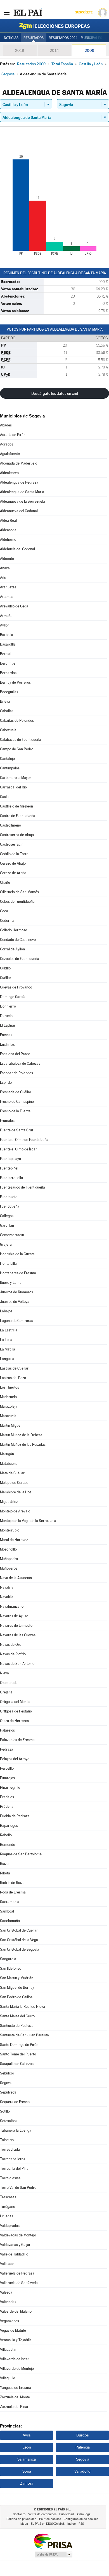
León (27, 2447)
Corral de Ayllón (12, 949)
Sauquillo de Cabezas (17, 2064)
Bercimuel (8, 663)
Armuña (6, 616)
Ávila (27, 2435)
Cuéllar (6, 978)
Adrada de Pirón (13, 435)
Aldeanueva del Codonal (19, 511)
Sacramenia (10, 1902)
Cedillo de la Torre (14, 854)
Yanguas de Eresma (16, 2388)
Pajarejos (7, 1730)
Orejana (6, 1692)
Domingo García (13, 997)
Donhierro (8, 1006)
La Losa (6, 1340)
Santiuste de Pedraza (17, 2026)
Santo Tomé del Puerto (18, 2054)
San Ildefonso (11, 1968)
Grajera (6, 1244)
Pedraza (7, 1749)
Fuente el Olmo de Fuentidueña (24, 1140)
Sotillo (5, 2111)
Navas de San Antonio (17, 1664)
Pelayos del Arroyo (15, 1759)
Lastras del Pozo (13, 1378)
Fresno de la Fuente (15, 1111)
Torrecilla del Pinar (15, 2168)
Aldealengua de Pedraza (19, 482)
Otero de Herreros (14, 1721)
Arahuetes (8, 587)
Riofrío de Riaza (12, 1883)
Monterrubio (10, 1530)
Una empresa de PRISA (53, 2541)
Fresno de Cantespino (17, 1102)
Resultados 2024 (63, 38)
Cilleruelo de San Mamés (19, 892)
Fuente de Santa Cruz (17, 1130)
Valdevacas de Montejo (18, 2235)
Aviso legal (84, 2514)
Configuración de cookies (81, 2519)
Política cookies (50, 2519)
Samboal (7, 1911)
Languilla (7, 1359)
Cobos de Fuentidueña (17, 901)
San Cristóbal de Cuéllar (19, 1930)
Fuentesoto (9, 1197)
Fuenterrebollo (11, 1178)
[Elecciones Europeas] (54, 26)
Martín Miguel (11, 1425)
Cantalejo (7, 759)
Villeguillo (8, 2378)
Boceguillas (9, 692)
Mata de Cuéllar (12, 1473)
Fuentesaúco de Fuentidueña (22, 1187)
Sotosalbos (9, 2121)
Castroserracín (12, 844)
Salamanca (27, 2459)
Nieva (4, 1673)
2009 (89, 50)
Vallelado (7, 2264)
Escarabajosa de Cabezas (20, 1063)
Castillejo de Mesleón (16, 806)
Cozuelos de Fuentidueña (20, 959)
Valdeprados (10, 2226)
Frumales (7, 1121)
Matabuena (9, 1464)
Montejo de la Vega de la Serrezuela (28, 1521)
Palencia (83, 2447)
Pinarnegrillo (10, 1787)
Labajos (6, 1311)
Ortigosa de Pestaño (16, 1711)
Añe (3, 578)
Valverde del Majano (16, 2311)
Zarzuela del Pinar (14, 2407)
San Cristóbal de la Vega (19, 1940)
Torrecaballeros (13, 2159)
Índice (72, 2524)
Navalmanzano (12, 1606)
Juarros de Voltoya (15, 1302)
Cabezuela (8, 730)
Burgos (82, 2435)
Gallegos (7, 1216)
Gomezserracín (12, 1235)
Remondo (8, 1845)
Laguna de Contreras (16, 1321)
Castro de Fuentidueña (18, 816)
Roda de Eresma (13, 1892)
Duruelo (6, 1016)
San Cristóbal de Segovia (20, 1949)
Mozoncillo (8, 1549)
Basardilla (8, 644)
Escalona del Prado (15, 1054)
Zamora (27, 2483)
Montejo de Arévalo (15, 1511)
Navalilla (7, 1597)
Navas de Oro (11, 1645)
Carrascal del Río (13, 787)
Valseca (6, 2292)
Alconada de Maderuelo (19, 463)
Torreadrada (10, 2149)
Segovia (6, 2083)
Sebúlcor (7, 2073)
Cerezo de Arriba (13, 873)
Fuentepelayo (10, 1159)
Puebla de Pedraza (15, 1816)
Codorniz (7, 921)
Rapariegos (9, 1826)
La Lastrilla (9, 1330)
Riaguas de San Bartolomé (21, 1854)
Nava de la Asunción (16, 1578)
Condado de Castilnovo (18, 940)
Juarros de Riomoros (16, 1292)
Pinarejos (7, 1778)
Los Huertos (10, 1387)
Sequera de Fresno (15, 2102)
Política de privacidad (21, 2519)
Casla (4, 797)
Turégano (8, 2207)
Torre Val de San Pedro (18, 2188)
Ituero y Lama (11, 1283)
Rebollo (6, 1835)
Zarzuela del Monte (15, 2397)
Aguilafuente (10, 454)
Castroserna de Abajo (17, 835)
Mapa (24, 2524)
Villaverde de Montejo (17, 2369)
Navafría (7, 1587)
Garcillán (7, 1225)
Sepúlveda (8, 2092)
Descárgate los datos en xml (55, 393)
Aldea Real (8, 520)
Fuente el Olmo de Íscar (18, 1149)
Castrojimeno (10, 825)
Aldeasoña (8, 530)
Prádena (7, 1806)
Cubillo (5, 968)
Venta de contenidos (42, 2514)
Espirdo (6, 1082)
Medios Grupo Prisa (53, 2554)
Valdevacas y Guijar (15, 2245)
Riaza (4, 1864)
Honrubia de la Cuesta (17, 1254)
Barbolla (7, 635)
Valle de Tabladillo (14, 2254)
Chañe (5, 882)
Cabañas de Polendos (17, 720)
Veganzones (10, 2321)
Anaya (5, 568)
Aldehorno (8, 539)
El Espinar (8, 1025)
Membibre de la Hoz (16, 1492)
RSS (81, 2524)
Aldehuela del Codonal (17, 549)
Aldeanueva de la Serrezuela (22, 501)
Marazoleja (9, 1406)
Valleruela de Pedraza (17, 2273)
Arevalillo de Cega (14, 606)
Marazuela (8, 1416)
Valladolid (82, 2471)
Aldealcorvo (9, 473)
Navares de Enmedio (16, 1625)
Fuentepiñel (9, 1168)
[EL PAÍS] (28, 12)
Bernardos (8, 673)
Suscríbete (84, 12)
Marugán (7, 1454)
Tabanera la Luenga (16, 2130)
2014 (54, 50)
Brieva (5, 701)
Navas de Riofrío (13, 1654)
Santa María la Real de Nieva (22, 2007)
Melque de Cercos (14, 1483)
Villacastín (8, 2349)
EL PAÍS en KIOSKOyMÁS (48, 2524)
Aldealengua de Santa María (22, 492)
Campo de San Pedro (17, 749)
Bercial (6, 654)
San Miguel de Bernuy (17, 1987)
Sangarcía (8, 1959)
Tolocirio (7, 2140)
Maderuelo (8, 1397)
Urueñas (7, 2216)
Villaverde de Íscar (15, 2359)
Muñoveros (9, 1568)
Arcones (7, 597)
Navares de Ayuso (14, 1616)
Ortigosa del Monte (15, 1702)
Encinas (6, 1035)
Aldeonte (7, 559)
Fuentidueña (10, 1206)
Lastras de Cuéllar (14, 1368)
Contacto (19, 2514)
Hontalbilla (8, 1263)
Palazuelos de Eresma (17, 1740)
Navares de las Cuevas (18, 1635)
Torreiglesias (10, 2178)
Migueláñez (9, 1502)
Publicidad (67, 2514)
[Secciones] (7, 12)
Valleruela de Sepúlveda (19, 2283)
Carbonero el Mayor (16, 778)
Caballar (7, 711)
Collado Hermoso (14, 930)
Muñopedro (9, 1559)
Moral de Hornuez (14, 1540)
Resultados (34, 38)
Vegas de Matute (13, 2330)
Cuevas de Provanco (16, 987)
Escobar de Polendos (16, 1073)
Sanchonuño (10, 1921)
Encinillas (7, 1044)
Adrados (7, 444)
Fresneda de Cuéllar (16, 1092)
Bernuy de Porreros (15, 682)
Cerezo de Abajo (13, 863)
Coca (4, 911)
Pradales (7, 1797)
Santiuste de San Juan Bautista (24, 2035)
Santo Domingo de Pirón (19, 2045)
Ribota (5, 1873)
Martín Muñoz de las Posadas (23, 1444)
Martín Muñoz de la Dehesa (21, 1435)
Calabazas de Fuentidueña (21, 740)
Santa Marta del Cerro (17, 2016)
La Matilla (8, 1349)
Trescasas (8, 2197)
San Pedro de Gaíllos (16, 1997)
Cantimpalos (10, 768)
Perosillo (7, 1768)
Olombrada (9, 1683)
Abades (6, 425)
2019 (20, 50)
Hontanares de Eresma (18, 1273)
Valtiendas (8, 2302)
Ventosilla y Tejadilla (16, 2340)
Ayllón (5, 625)
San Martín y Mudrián (17, 1978)
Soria (27, 2471)
